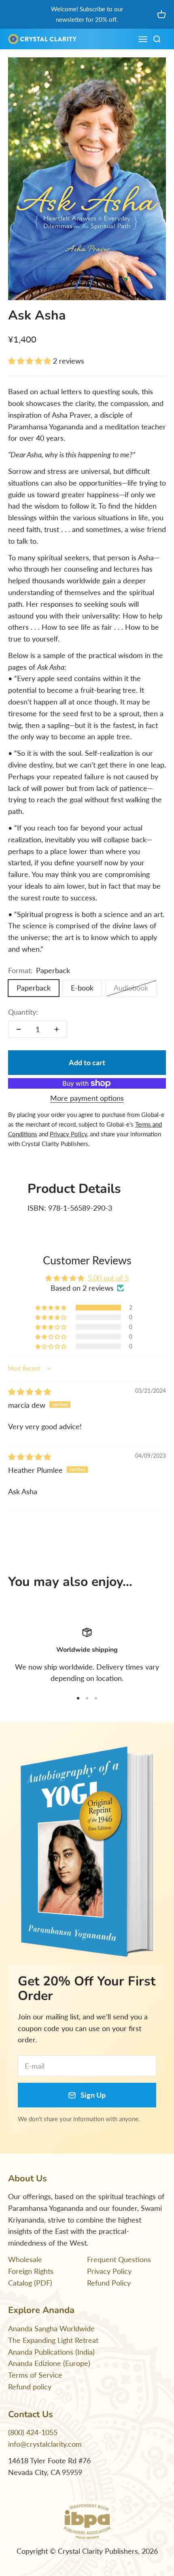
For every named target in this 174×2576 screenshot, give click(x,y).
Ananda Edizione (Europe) (49, 2363)
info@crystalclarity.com (45, 2444)
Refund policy (30, 2387)
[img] (30, 1392)
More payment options (87, 1098)
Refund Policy (109, 2283)
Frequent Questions (119, 2259)
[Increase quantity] (57, 1029)
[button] (31, 361)
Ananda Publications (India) (51, 2352)
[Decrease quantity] (19, 1029)
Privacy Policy (109, 2271)
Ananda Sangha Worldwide (51, 2328)
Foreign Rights (31, 2271)
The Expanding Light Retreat (53, 2340)
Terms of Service (35, 2375)
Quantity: (23, 1012)
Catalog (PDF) (30, 2283)
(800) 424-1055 (33, 2432)
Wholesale (25, 2259)
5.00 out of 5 (108, 1278)
